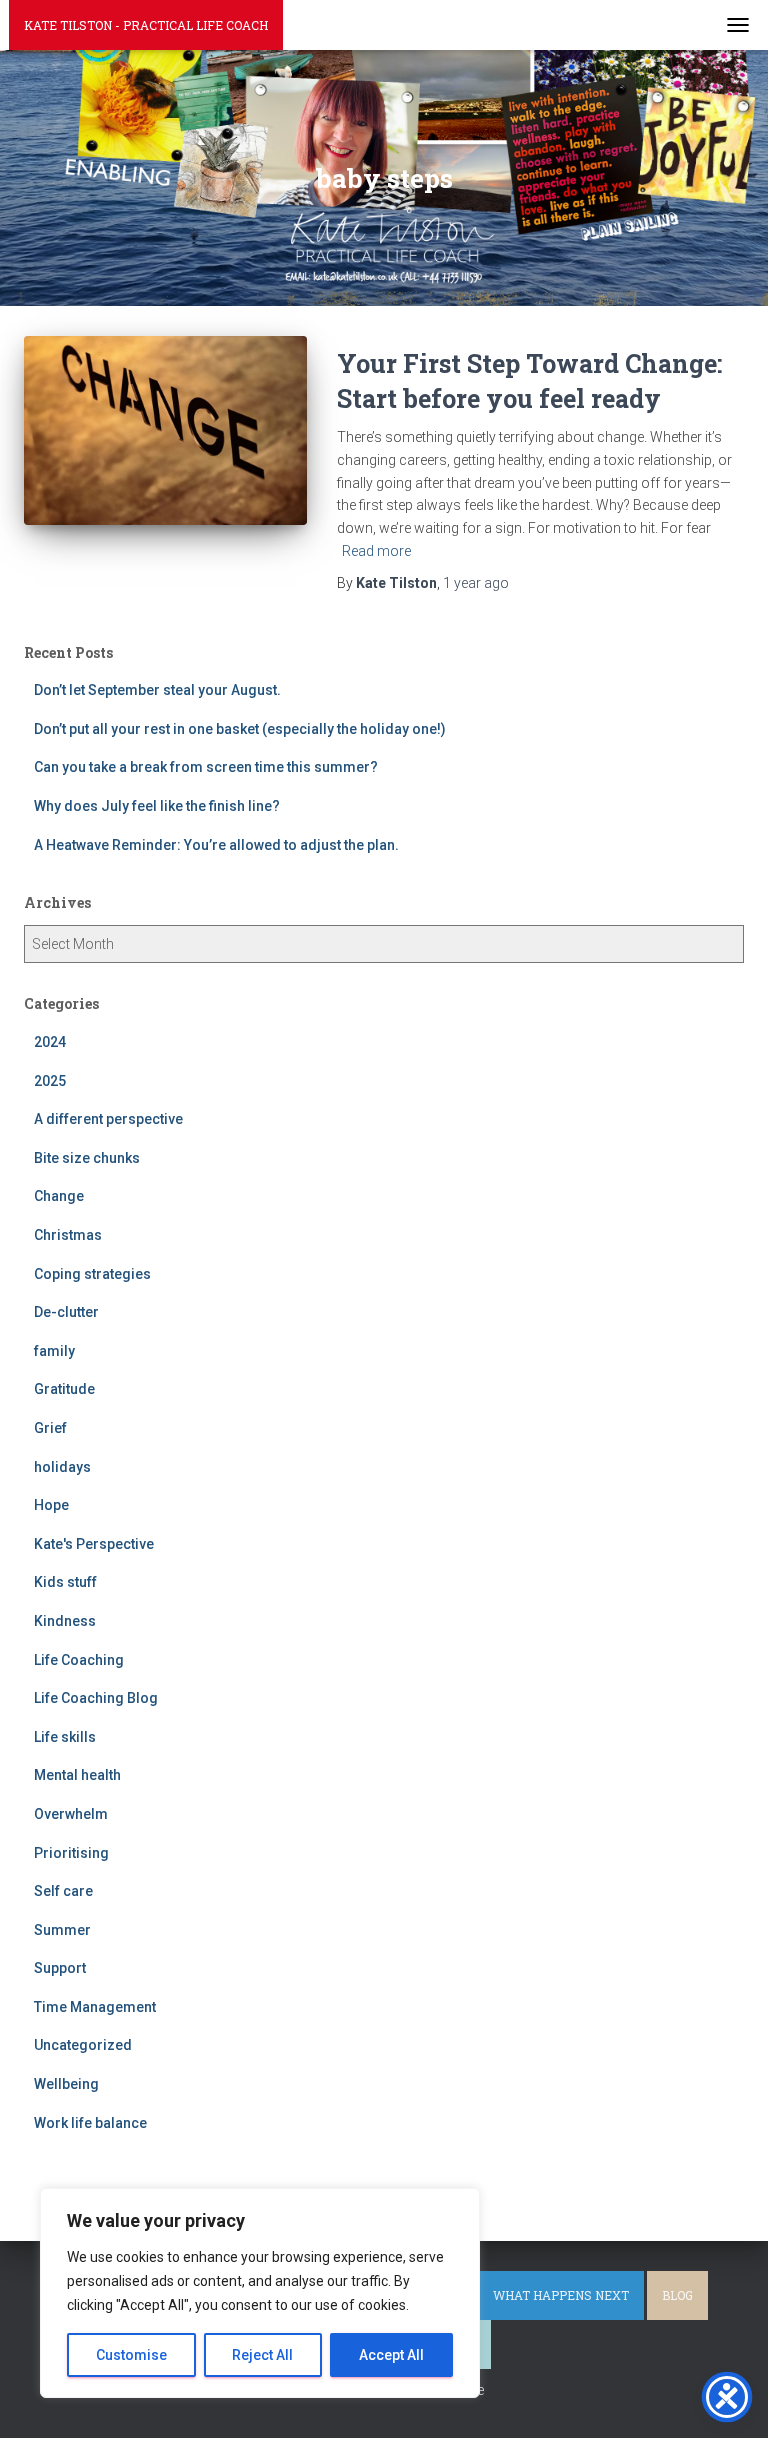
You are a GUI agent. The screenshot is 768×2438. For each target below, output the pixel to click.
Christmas (68, 1235)
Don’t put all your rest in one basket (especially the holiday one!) (240, 729)
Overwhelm (71, 1814)
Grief (50, 1428)
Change (59, 1196)
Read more (376, 551)
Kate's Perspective (94, 1544)
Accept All (391, 2355)
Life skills (65, 1737)
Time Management (95, 2007)
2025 (50, 1081)
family (54, 1351)
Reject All (262, 2355)
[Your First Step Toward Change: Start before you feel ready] (165, 430)
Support (60, 1968)
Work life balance (90, 2123)
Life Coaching (79, 1660)
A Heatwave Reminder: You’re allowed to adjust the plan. (216, 845)
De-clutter (66, 1312)
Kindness (65, 1621)
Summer (62, 1930)
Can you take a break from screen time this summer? (206, 767)
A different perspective (108, 1119)
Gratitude (64, 1389)
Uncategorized (83, 2045)
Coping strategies (92, 1274)
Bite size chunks (87, 1158)
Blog (677, 2295)
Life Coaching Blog (96, 1698)
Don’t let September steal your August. (157, 690)
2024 (50, 1042)
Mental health (77, 1775)
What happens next (561, 2295)
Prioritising (71, 1853)
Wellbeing (66, 2084)
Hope (51, 1505)
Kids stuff (65, 1582)
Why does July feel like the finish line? (157, 806)
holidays (62, 1467)
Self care (63, 1891)
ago (476, 583)
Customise (131, 2355)
